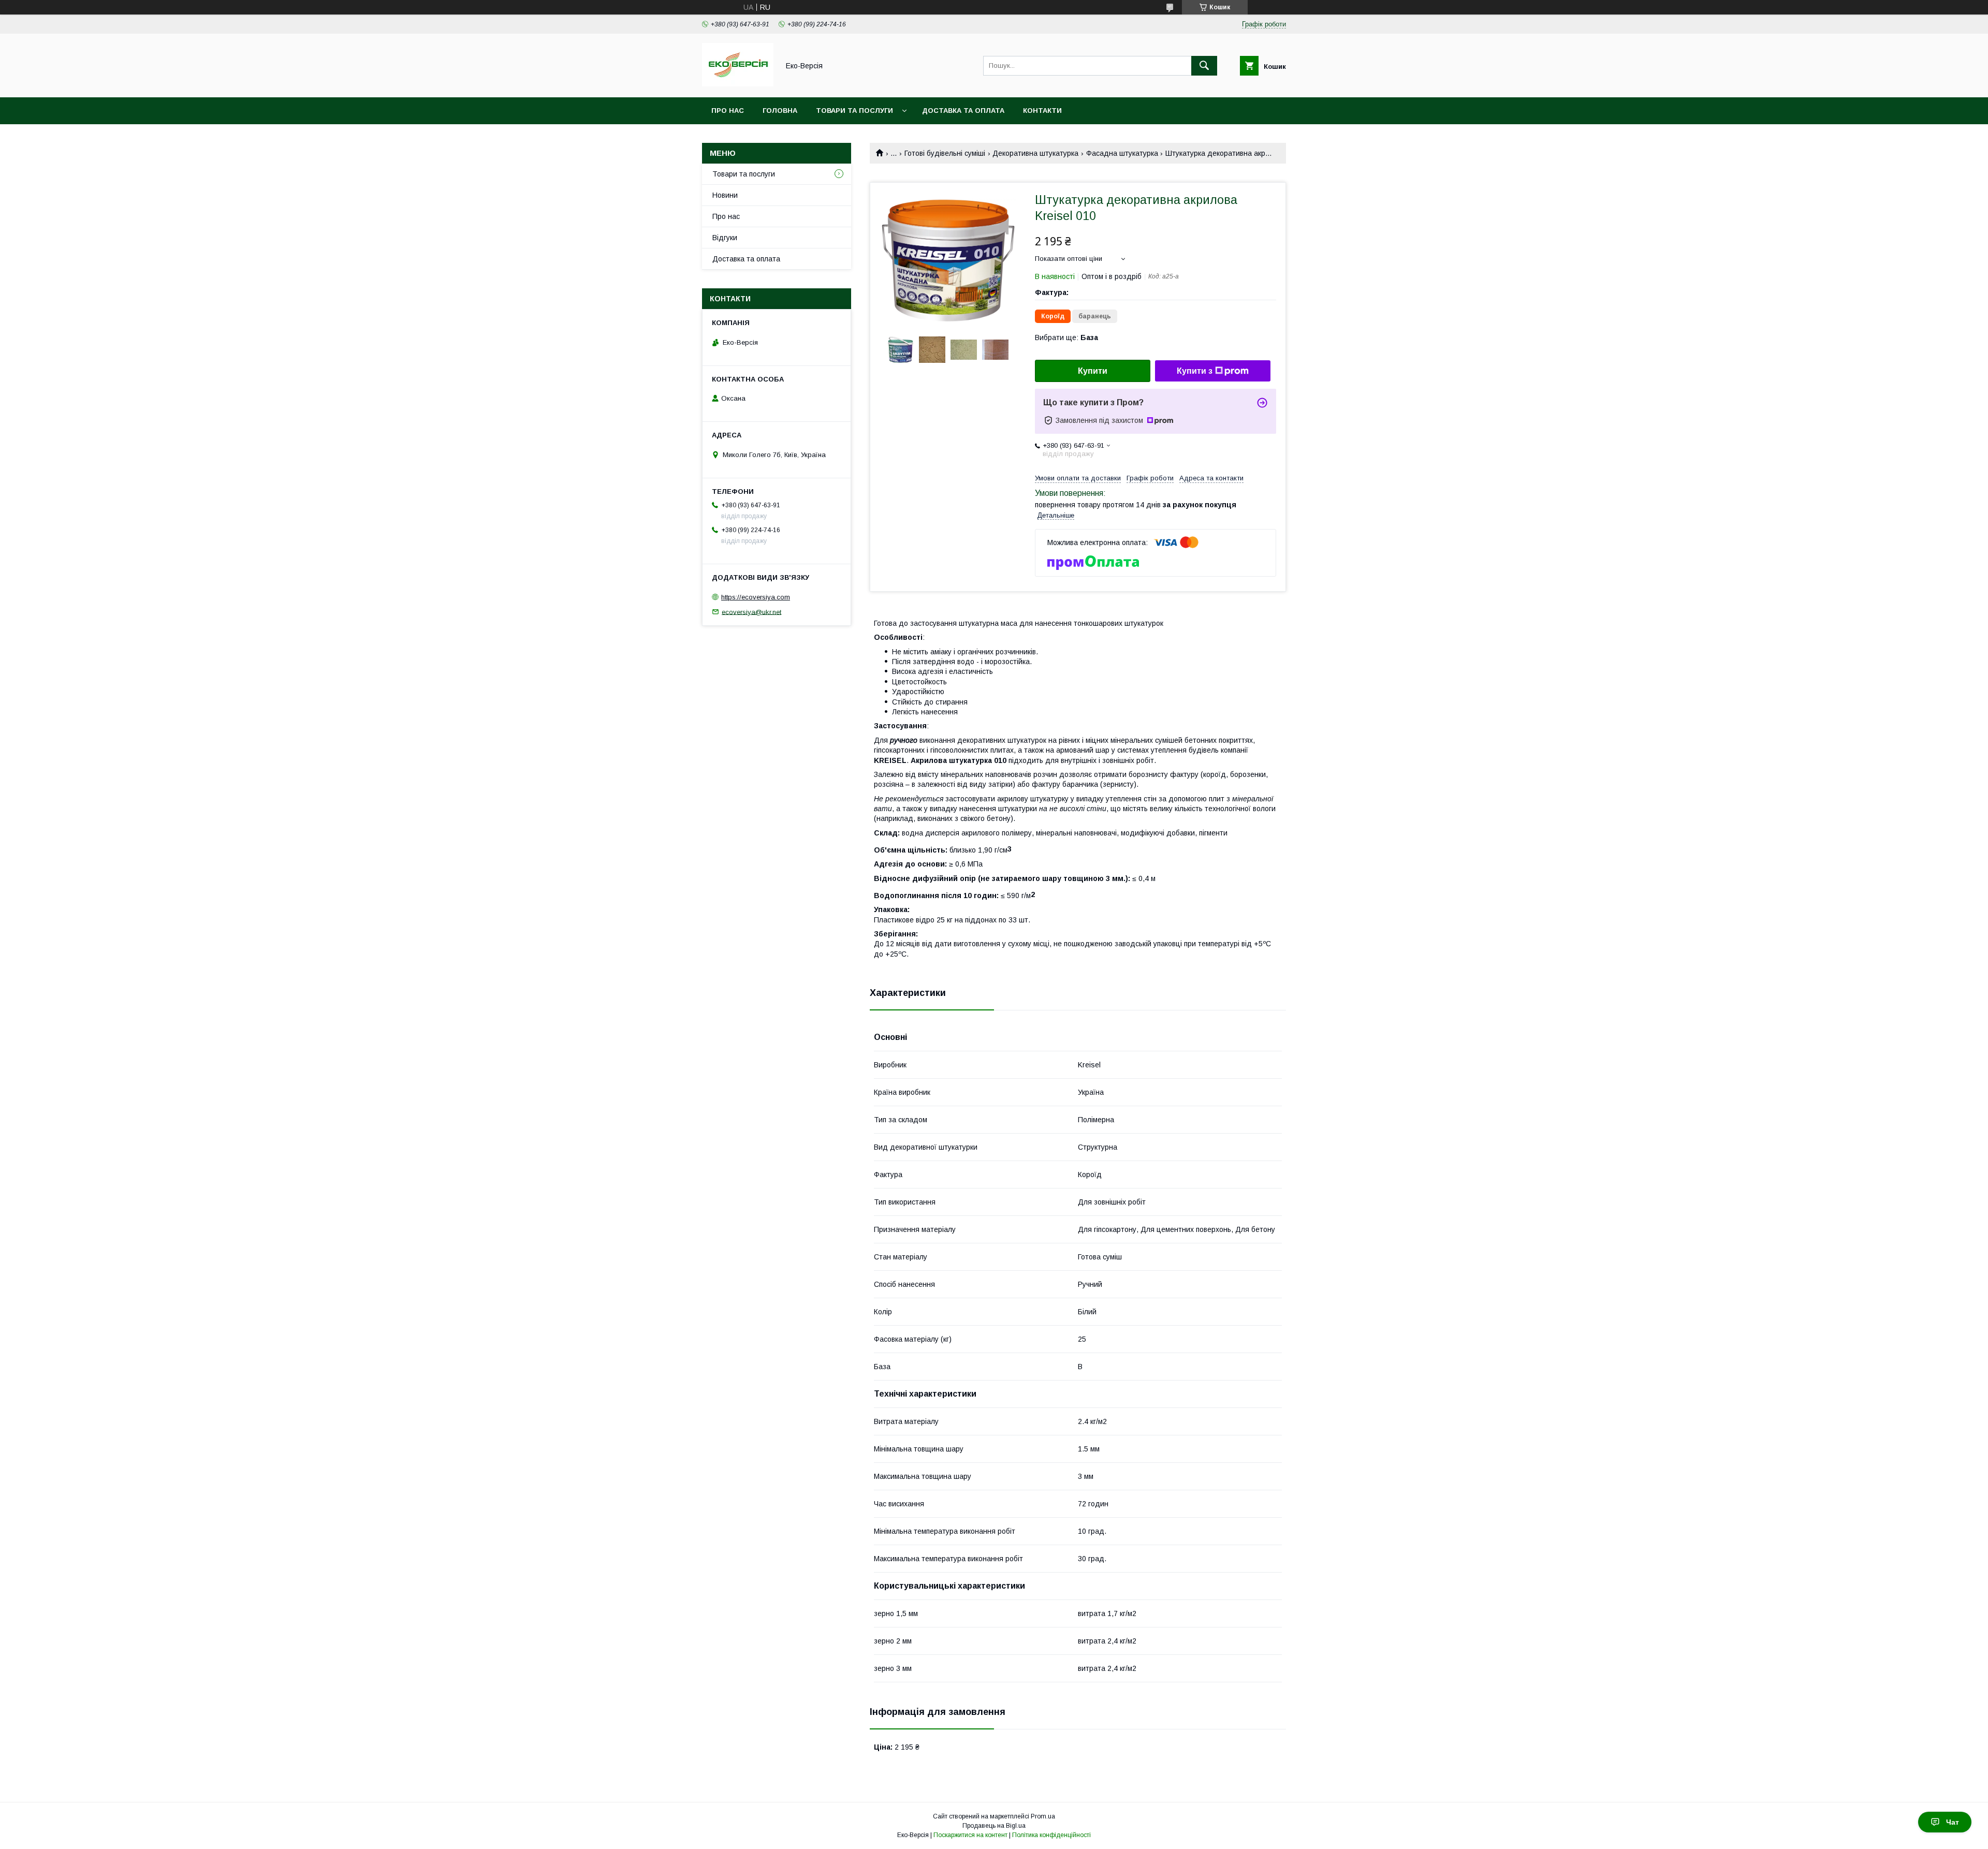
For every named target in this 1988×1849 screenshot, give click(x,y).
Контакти (1042, 111)
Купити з (1195, 371)
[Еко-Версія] (738, 84)
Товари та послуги (854, 111)
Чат (1953, 1822)
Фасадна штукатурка (1122, 153)
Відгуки (725, 238)
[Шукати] (1204, 66)
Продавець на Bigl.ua (994, 1826)
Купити (1093, 371)
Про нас (728, 111)
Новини (725, 195)
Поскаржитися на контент (970, 1835)
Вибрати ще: (1066, 337)
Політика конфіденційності (1051, 1835)
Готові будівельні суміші (945, 153)
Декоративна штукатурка (1035, 153)
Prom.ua (1043, 1816)
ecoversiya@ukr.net (751, 612)
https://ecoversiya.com (756, 597)
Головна (780, 111)
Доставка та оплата (963, 111)
